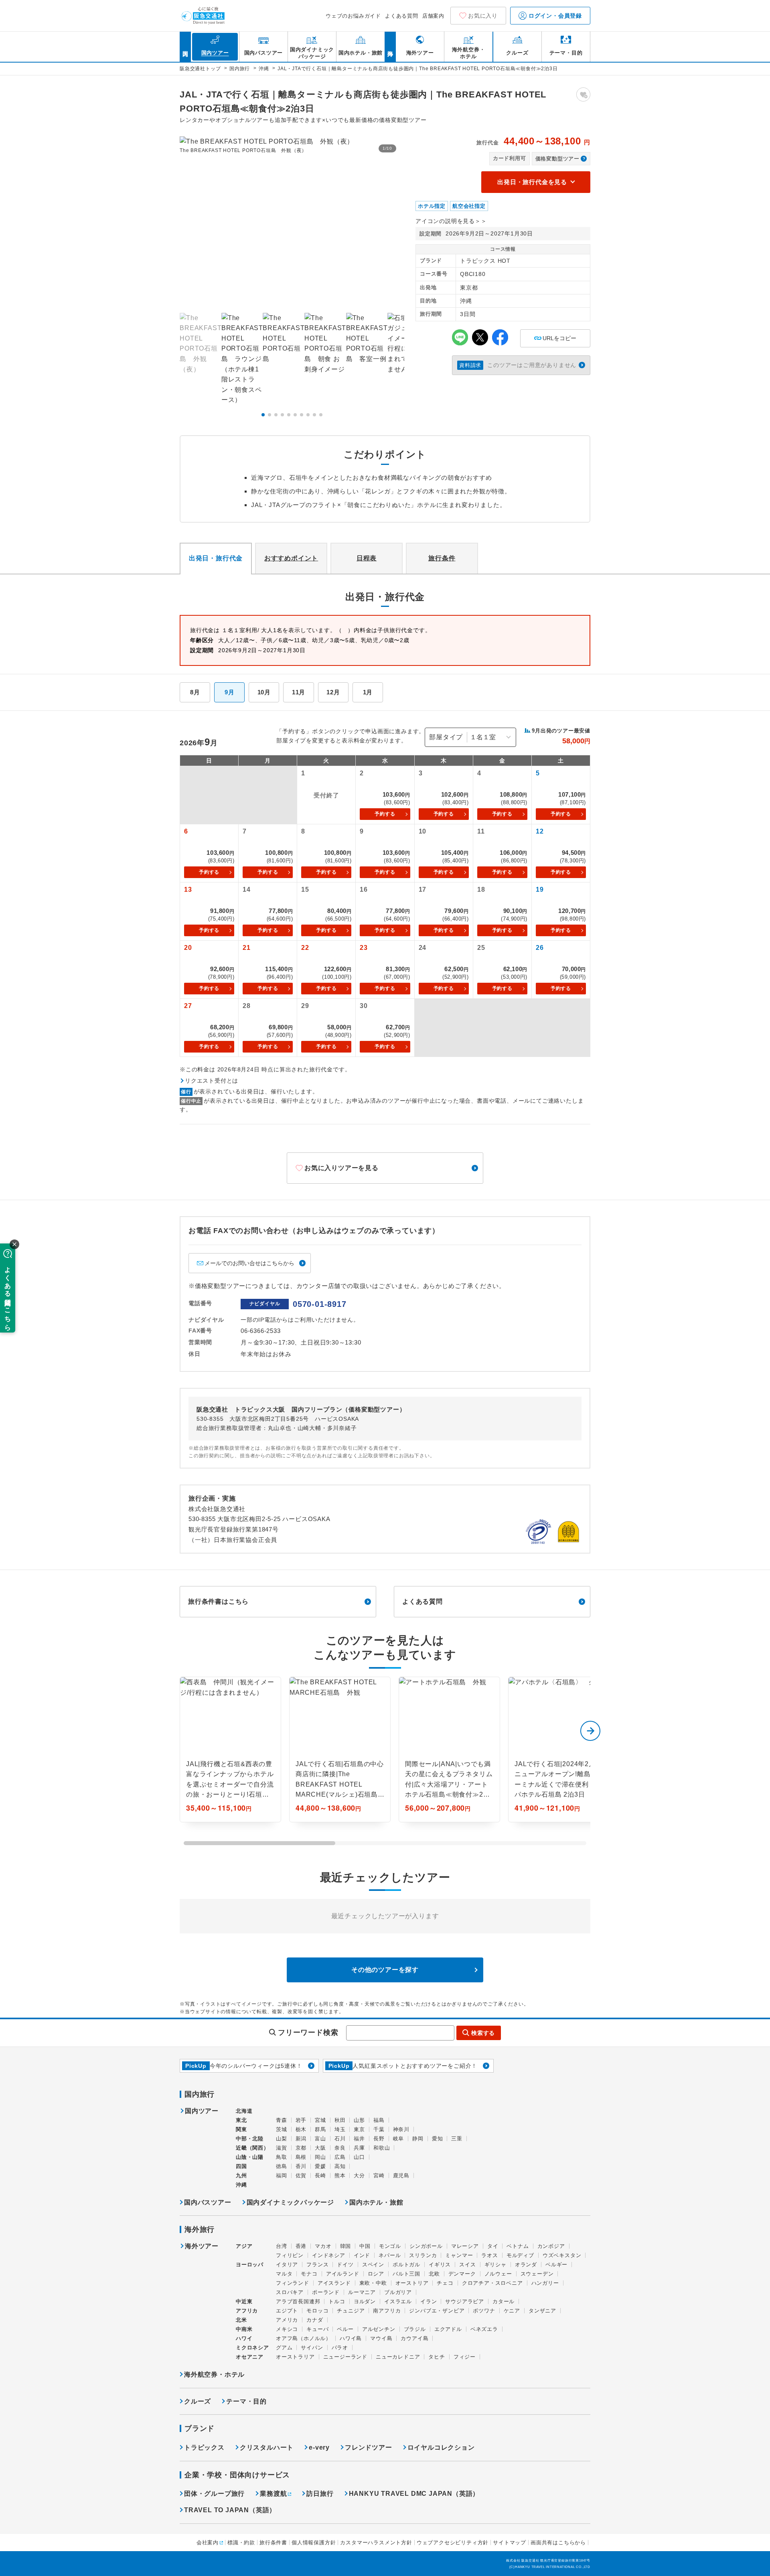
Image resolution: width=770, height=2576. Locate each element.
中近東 (244, 2301)
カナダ (315, 2320)
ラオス (489, 2255)
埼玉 (340, 2129)
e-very (319, 2447)
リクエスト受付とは (212, 1081)
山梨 (282, 2139)
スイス (467, 2265)
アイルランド (343, 2274)
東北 (241, 2120)
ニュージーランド (345, 2357)
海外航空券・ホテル (214, 2374)
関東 (241, 2129)
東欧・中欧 (373, 2283)
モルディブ (520, 2255)
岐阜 (399, 2139)
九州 (241, 2175)
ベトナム (518, 2246)
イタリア (287, 2265)
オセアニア (250, 2357)
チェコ (445, 2283)
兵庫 (359, 2148)
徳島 (282, 2166)
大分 (359, 2175)
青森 (282, 2120)
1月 (368, 692)
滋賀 (282, 2148)
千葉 (379, 2129)
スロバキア (290, 2292)
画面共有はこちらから (558, 2543)
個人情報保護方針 (314, 2543)
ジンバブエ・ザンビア (437, 2311)
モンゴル (390, 2246)
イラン (429, 2301)
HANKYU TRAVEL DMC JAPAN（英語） (414, 2494)
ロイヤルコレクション (441, 2447)
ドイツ (345, 2265)
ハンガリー (545, 2283)
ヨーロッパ (250, 2265)
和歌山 (382, 2148)
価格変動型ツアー (557, 159)
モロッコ (317, 2311)
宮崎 (379, 2175)
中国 (365, 2246)
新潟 (301, 2139)
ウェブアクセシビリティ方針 (453, 2543)
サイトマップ (510, 2543)
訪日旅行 (320, 2494)
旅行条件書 (273, 2543)
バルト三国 (406, 2274)
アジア (244, 2246)
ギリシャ (495, 2265)
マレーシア (465, 2246)
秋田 (340, 2120)
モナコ (309, 2274)
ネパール (390, 2255)
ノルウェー (498, 2274)
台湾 (282, 2246)
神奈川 (401, 2129)
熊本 (340, 2175)
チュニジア (351, 2311)
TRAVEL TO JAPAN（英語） (230, 2510)
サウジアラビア (465, 2301)
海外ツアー (202, 2246)
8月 (195, 692)
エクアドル (448, 2329)
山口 (359, 2157)
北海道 (244, 2111)
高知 (340, 2166)
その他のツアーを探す (385, 1970)
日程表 (367, 558)
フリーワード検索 (308, 2032)
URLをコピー (555, 336)
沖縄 (241, 2185)
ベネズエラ (484, 2329)
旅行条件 (442, 558)
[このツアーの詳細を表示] (230, 1749)
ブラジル (415, 2329)
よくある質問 (402, 16)
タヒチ (437, 2357)
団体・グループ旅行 (214, 2494)
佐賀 (301, 2175)
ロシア (376, 2274)
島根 (301, 2157)
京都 (301, 2148)
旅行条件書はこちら (218, 1601)
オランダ (526, 2265)
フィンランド (293, 2283)
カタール (504, 2301)
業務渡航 (273, 2494)
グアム (284, 2348)
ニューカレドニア (398, 2357)
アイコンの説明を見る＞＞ (451, 221)
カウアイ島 (414, 2338)
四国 (241, 2166)
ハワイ (244, 2338)
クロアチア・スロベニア (492, 2283)
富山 (320, 2139)
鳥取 (282, 2157)
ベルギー (556, 2265)
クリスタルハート (267, 2447)
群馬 (320, 2129)
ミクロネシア (252, 2348)
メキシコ (287, 2329)
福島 (379, 2120)
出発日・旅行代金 (216, 558)
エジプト (287, 2311)
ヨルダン (365, 2301)
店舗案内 (433, 16)
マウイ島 (381, 2338)
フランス (317, 2265)
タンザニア (542, 2311)
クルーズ (198, 2401)
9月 (230, 692)
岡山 (320, 2157)
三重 (457, 2139)
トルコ (337, 2301)
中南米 (244, 2329)
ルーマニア (362, 2292)
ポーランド (326, 2292)
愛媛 (320, 2166)
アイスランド (334, 2283)
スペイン (373, 2265)
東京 (359, 2129)
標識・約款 (241, 2543)
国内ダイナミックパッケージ (290, 2202)
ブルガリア (398, 2292)
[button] (263, 415)
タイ (493, 2246)
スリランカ (423, 2255)
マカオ (323, 2246)
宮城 (320, 2120)
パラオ (340, 2348)
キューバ (317, 2329)
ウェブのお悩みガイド (353, 16)
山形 (359, 2120)
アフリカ (247, 2311)
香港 (301, 2246)
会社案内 (208, 2543)
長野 (379, 2139)
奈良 (340, 2148)
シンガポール (426, 2246)
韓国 (346, 2246)
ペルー (345, 2329)
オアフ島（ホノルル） (304, 2338)
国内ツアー (202, 2111)
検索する (483, 2033)
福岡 (282, 2175)
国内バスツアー (208, 2202)
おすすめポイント (291, 558)
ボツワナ (484, 2311)
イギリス (440, 2265)
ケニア (512, 2311)
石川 (340, 2139)
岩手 (301, 2120)
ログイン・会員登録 (554, 16)
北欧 (434, 2274)
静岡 (418, 2139)
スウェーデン (537, 2274)
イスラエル (398, 2301)
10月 (264, 692)
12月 (333, 692)
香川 (301, 2166)
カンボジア (551, 2246)
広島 (340, 2157)
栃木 (301, 2129)
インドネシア (329, 2255)
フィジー (465, 2357)
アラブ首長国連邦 (298, 2301)
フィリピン (290, 2255)
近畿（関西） (252, 2148)
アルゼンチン (379, 2329)
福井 (359, 2139)
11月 (299, 692)
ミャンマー (459, 2255)
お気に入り (483, 16)
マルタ (284, 2274)
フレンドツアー (369, 2447)
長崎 (320, 2175)
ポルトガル (406, 2265)
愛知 (438, 2139)
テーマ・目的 (246, 2401)
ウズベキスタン (562, 2255)
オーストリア (412, 2283)
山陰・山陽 (250, 2157)
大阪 (320, 2148)
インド (362, 2255)
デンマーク (462, 2274)
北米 (241, 2320)
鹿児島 (401, 2175)
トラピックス (204, 2447)
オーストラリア (295, 2357)
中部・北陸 (250, 2139)
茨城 (282, 2129)
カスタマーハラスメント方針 (376, 2543)
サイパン (312, 2348)
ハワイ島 (351, 2338)
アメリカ (287, 2320)
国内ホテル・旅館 (376, 2202)
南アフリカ (387, 2311)
